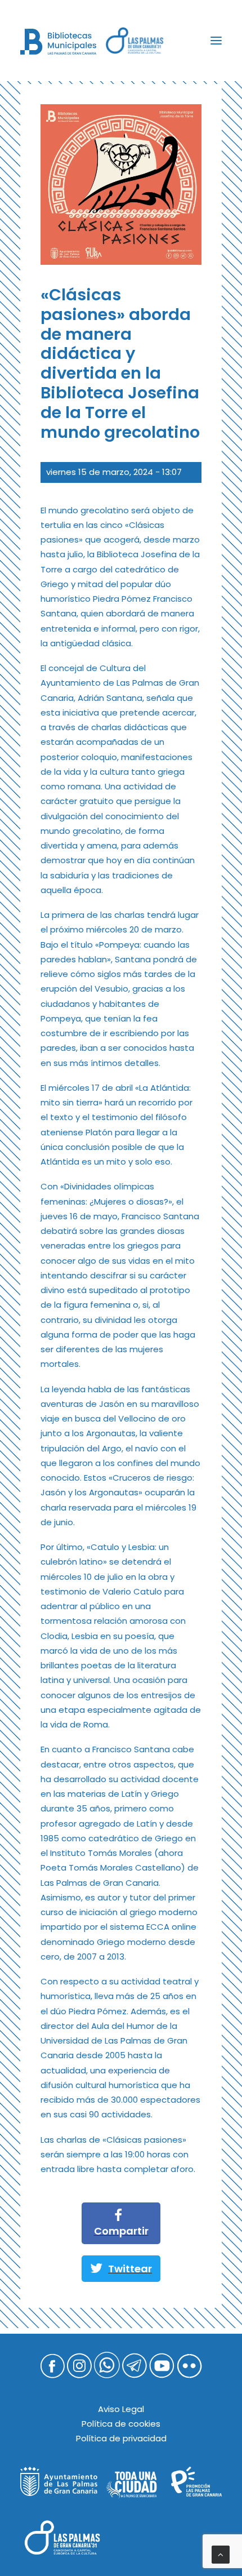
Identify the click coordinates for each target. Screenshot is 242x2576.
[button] (216, 41)
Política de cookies (121, 2424)
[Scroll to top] (221, 2554)
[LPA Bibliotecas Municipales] (58, 42)
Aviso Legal (121, 2409)
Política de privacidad (121, 2438)
